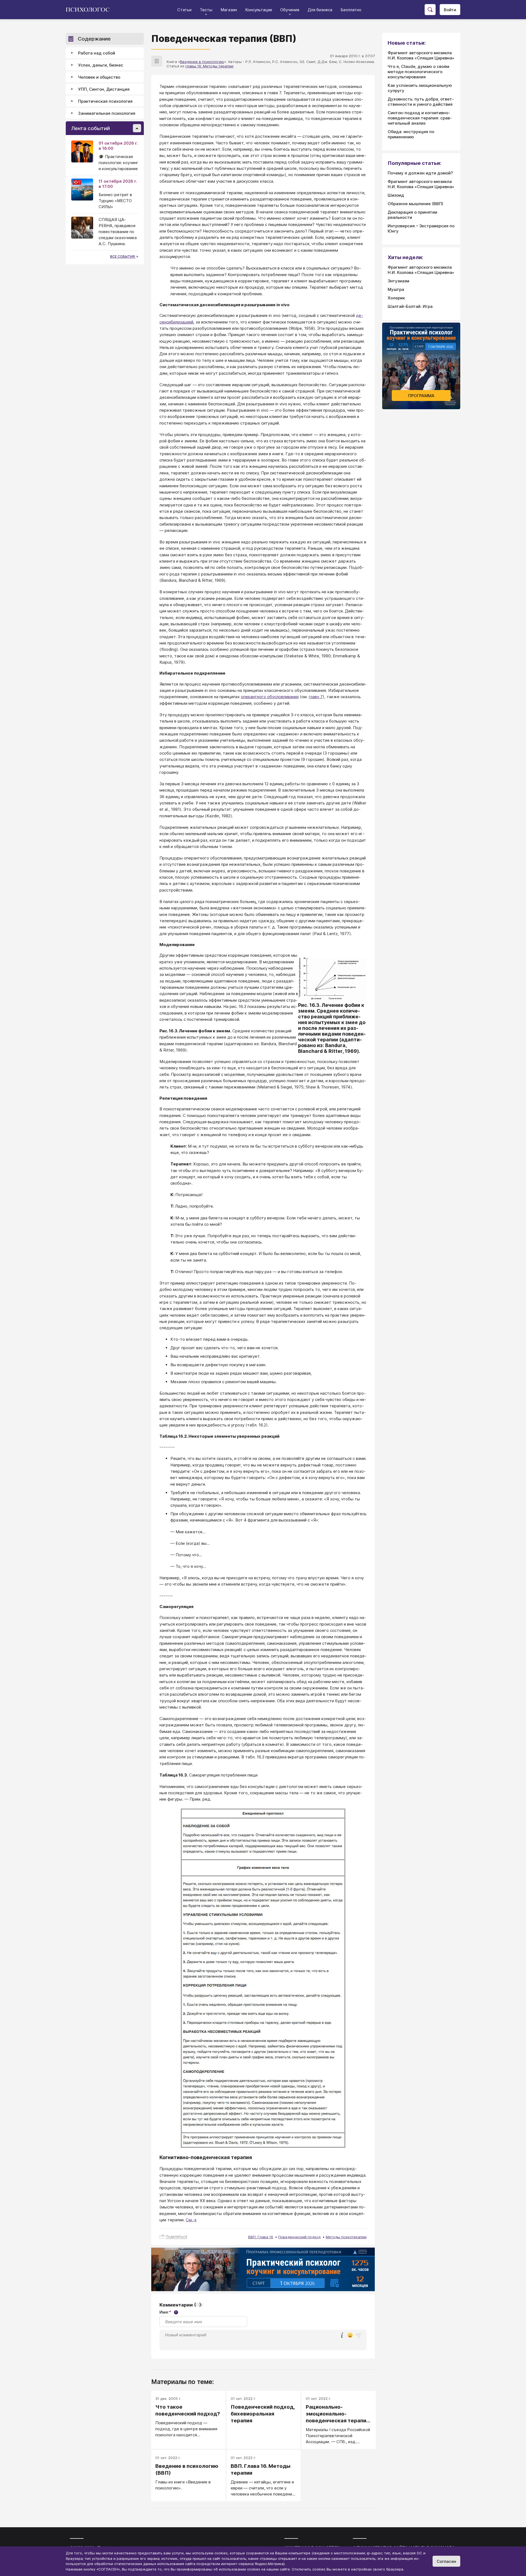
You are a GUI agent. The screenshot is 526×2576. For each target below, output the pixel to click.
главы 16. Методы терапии (209, 66)
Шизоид (396, 195)
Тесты (206, 10)
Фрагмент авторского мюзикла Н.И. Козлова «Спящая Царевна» (421, 55)
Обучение (290, 10)
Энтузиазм (398, 281)
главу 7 (316, 697)
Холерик (396, 298)
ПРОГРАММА (421, 396)
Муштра (396, 289)
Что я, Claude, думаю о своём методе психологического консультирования (418, 72)
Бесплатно (351, 10)
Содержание (94, 39)
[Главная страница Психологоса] (90, 10)
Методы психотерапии (346, 2237)
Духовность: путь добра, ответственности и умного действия (421, 102)
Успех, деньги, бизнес (101, 65)
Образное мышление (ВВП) (415, 204)
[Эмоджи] (350, 2336)
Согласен (446, 2561)
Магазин (229, 10)
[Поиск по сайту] (430, 10)
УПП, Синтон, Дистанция (104, 89)
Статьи (184, 10)
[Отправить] (358, 2335)
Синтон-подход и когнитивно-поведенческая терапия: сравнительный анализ (420, 118)
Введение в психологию (202, 62)
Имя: (168, 2312)
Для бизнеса (320, 10)
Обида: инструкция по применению (411, 134)
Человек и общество (99, 77)
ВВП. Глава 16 (261, 2237)
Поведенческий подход (299, 2237)
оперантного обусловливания (270, 697)
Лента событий (91, 128)
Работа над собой (97, 53)
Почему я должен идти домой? (420, 173)
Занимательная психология (107, 113)
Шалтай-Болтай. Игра (410, 306)
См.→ (191, 2220)
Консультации (259, 10)
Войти (450, 10)
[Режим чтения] (157, 61)
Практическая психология (105, 101)
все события (123, 257)
